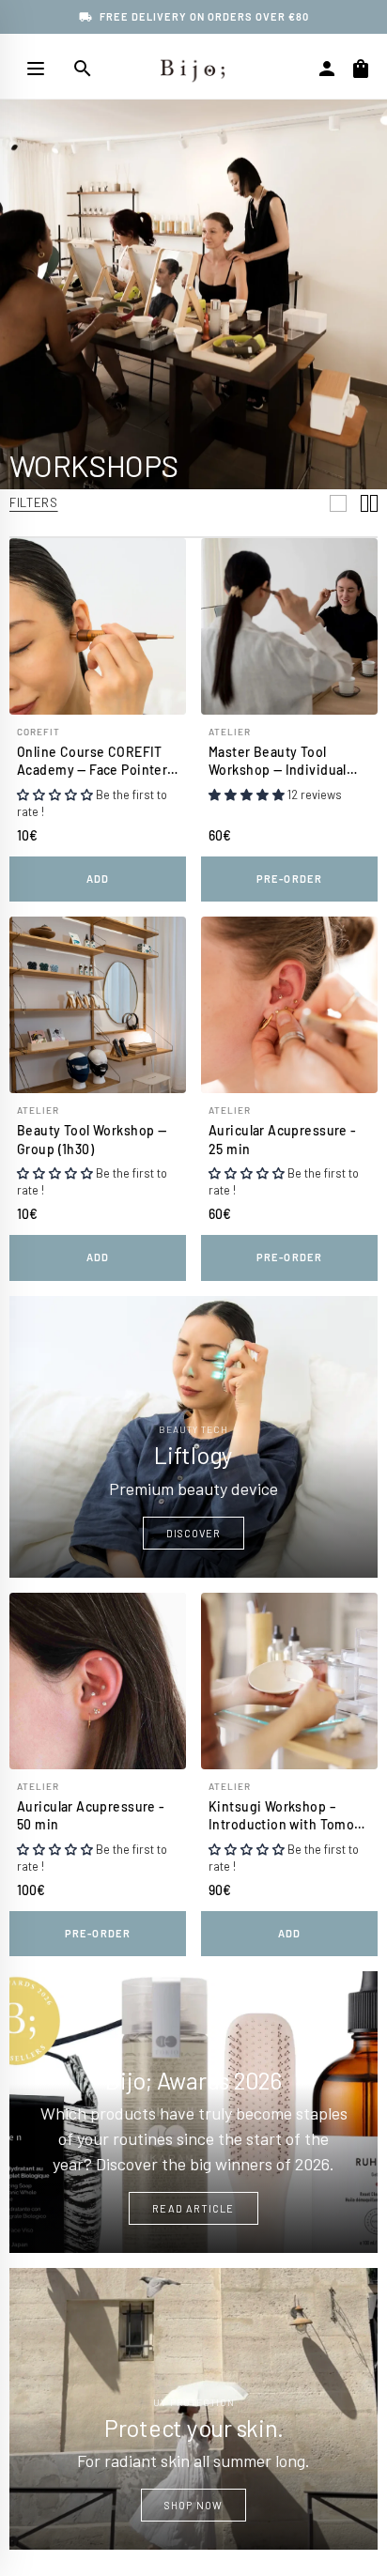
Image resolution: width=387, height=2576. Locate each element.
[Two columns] (369, 503)
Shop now (193, 2505)
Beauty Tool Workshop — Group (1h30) (92, 1140)
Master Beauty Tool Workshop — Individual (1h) (278, 762)
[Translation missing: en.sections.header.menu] (36, 69)
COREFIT (39, 732)
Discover (194, 1533)
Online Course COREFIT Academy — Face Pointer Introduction (92, 762)
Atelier (230, 732)
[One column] (338, 503)
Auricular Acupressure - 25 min (283, 1140)
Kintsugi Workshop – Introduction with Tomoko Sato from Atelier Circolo (289, 1816)
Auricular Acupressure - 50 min (91, 1816)
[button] (55, 794)
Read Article (193, 2208)
